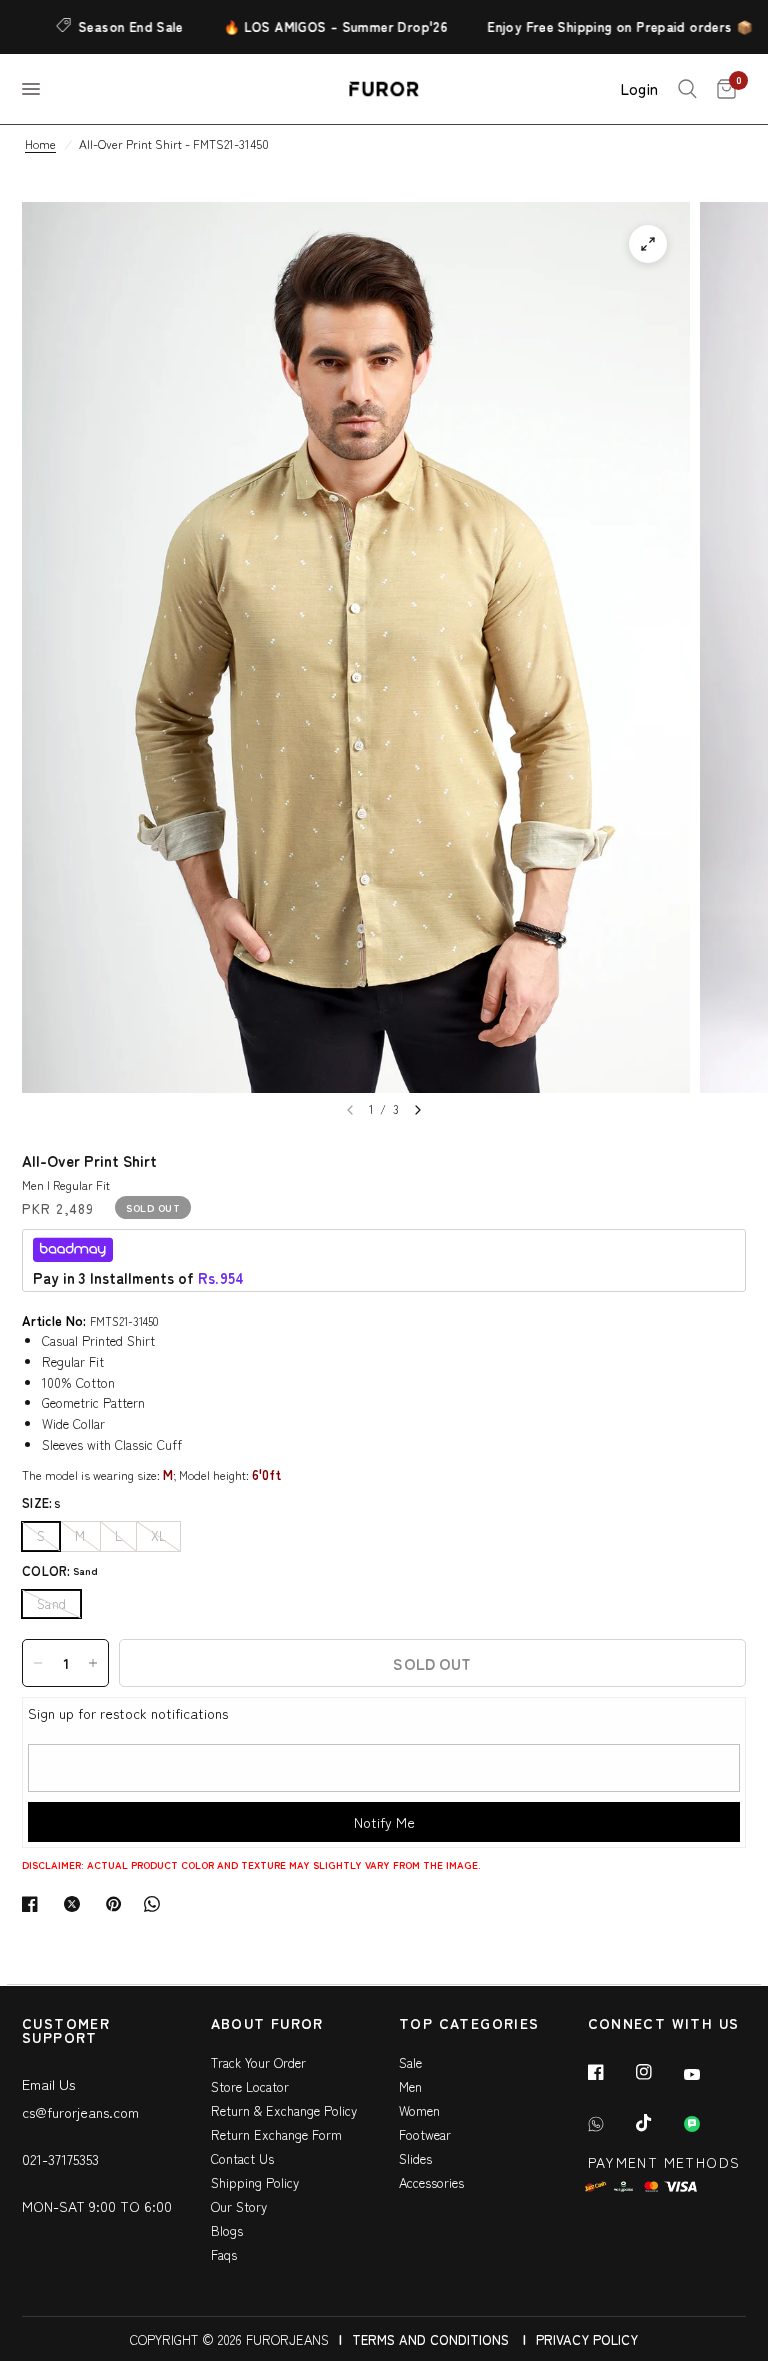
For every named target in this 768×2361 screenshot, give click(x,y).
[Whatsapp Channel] (706, 2124)
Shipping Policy (255, 2182)
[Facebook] (610, 2072)
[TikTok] (658, 2123)
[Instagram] (658, 2072)
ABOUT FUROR (267, 2024)
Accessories (431, 2182)
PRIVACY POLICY (587, 2339)
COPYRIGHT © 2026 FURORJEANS (229, 2339)
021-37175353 (60, 2159)
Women (419, 2110)
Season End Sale (111, 26)
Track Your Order (258, 2062)
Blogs (227, 2230)
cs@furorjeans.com (80, 2112)
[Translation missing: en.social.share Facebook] (34, 1904)
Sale (410, 2062)
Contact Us (242, 2158)
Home (40, 143)
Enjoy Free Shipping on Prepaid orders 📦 (600, 26)
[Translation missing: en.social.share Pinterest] (118, 1904)
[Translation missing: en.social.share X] (76, 1904)
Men (410, 2086)
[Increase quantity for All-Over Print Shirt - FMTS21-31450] (93, 1663)
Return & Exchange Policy (284, 2110)
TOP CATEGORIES (469, 2024)
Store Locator (250, 2086)
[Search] (687, 89)
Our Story (239, 2206)
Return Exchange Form (276, 2134)
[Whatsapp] (610, 2124)
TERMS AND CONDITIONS (430, 2339)
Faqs (224, 2254)
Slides (415, 2158)
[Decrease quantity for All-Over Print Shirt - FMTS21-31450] (38, 1663)
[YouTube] (706, 2074)
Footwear (425, 2134)
